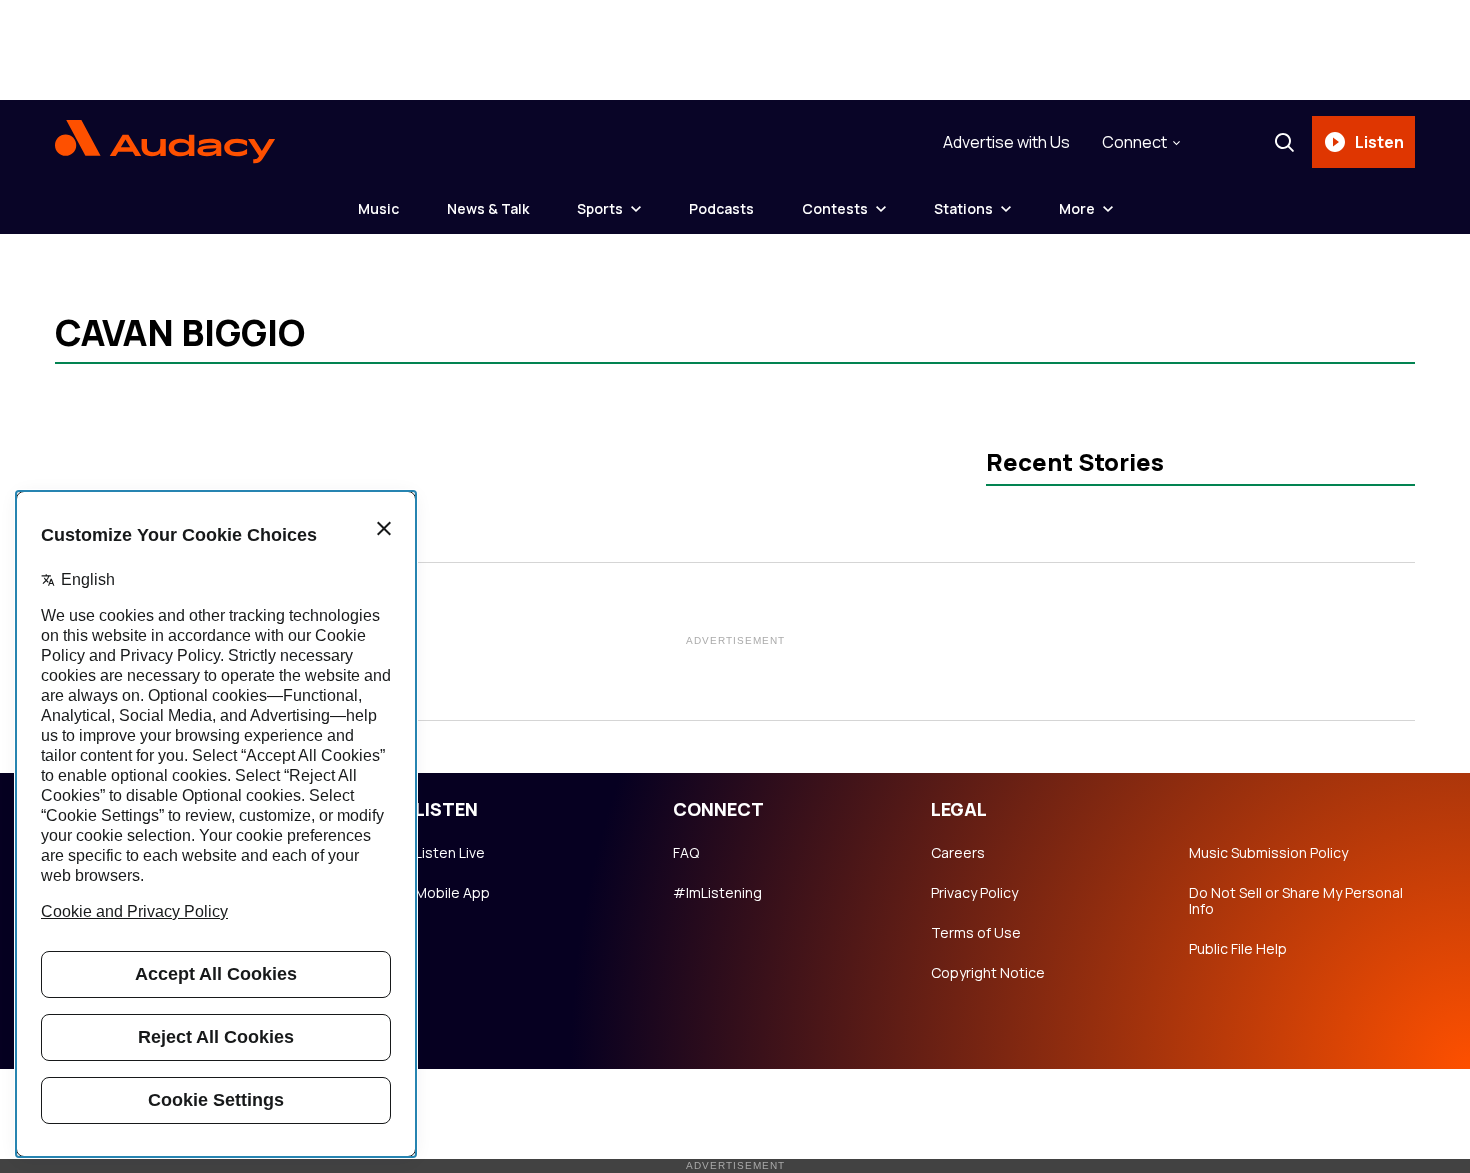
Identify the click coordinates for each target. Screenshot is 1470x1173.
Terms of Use (976, 933)
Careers (958, 853)
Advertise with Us (1006, 142)
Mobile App (452, 893)
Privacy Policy (974, 893)
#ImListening (717, 893)
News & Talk (488, 208)
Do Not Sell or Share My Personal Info (1296, 901)
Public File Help (1238, 949)
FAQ (686, 853)
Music (378, 208)
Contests (835, 208)
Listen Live (450, 853)
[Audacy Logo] (165, 142)
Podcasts (721, 208)
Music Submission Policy (1268, 853)
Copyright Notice (988, 973)
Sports (600, 208)
